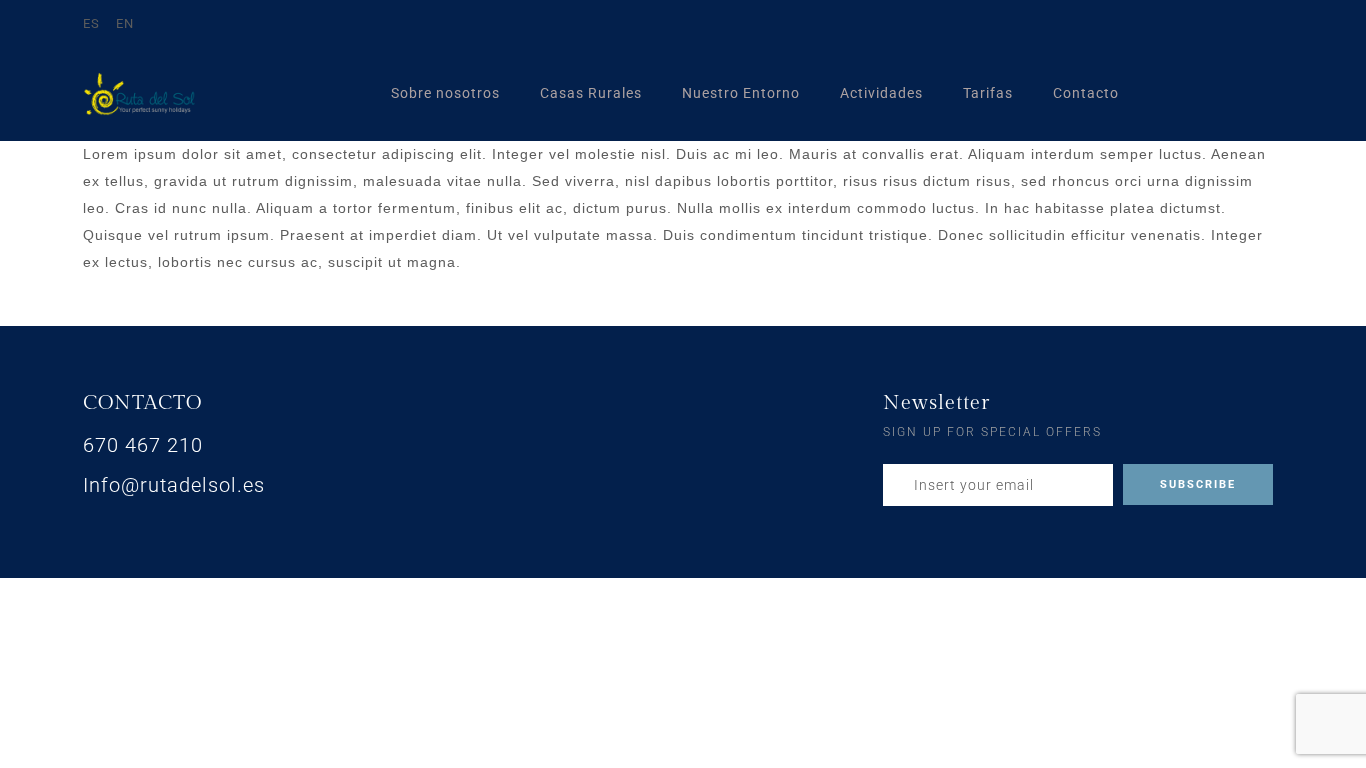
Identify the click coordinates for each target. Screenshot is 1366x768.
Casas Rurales (591, 93)
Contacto (1086, 93)
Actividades (881, 93)
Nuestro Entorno (741, 93)
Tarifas (988, 93)
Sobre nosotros (445, 93)
